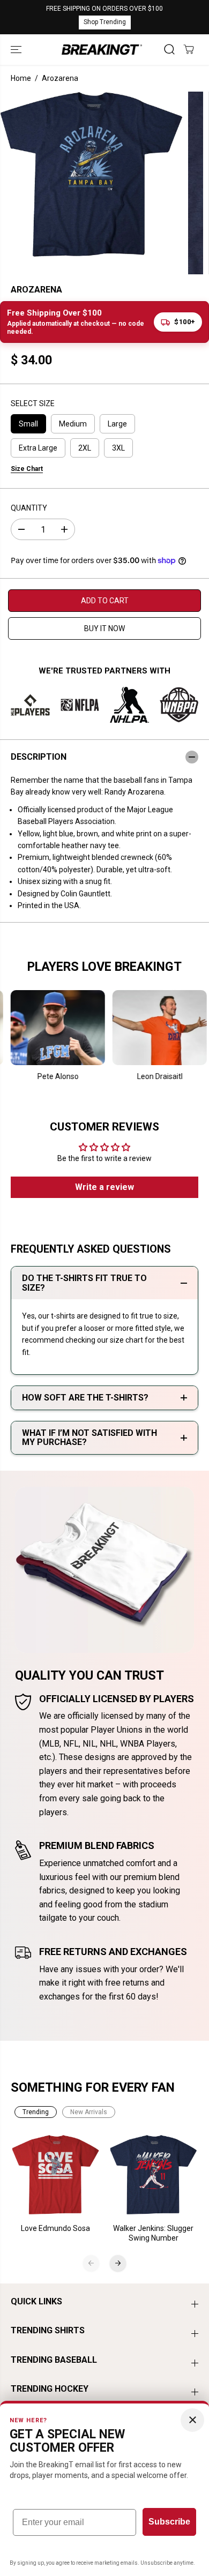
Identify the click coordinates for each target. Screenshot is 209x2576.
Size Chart (27, 469)
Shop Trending (105, 22)
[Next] (118, 2263)
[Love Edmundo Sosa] (56, 2175)
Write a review (104, 1187)
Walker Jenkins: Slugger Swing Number (153, 2233)
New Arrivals (89, 2112)
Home (21, 78)
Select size (33, 403)
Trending (36, 2112)
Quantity (29, 508)
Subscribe (169, 2522)
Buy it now (104, 628)
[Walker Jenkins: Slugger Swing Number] (154, 2175)
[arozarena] (91, 174)
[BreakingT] (102, 50)
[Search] (169, 49)
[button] (17, 50)
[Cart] (189, 49)
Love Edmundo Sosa (55, 2228)
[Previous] (91, 2263)
